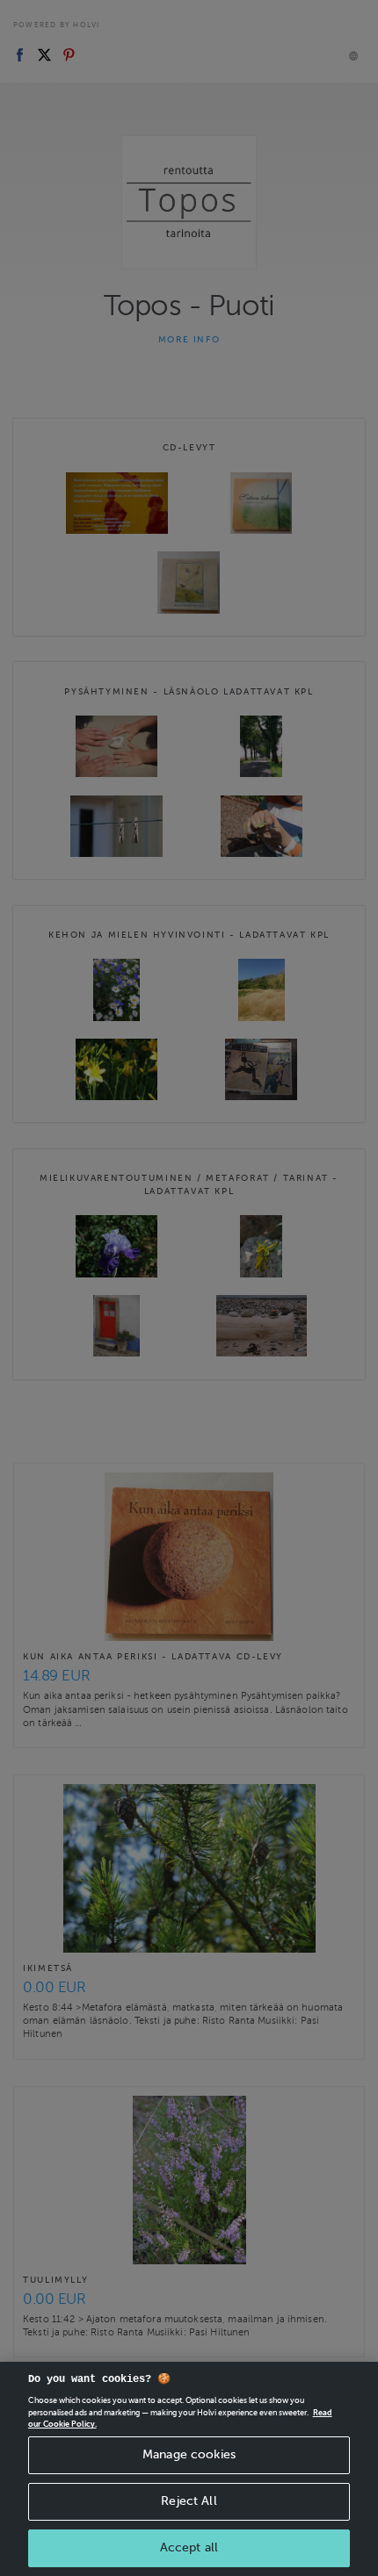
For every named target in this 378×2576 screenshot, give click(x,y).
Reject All (189, 2501)
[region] (189, 2469)
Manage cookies (189, 2454)
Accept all (189, 2547)
